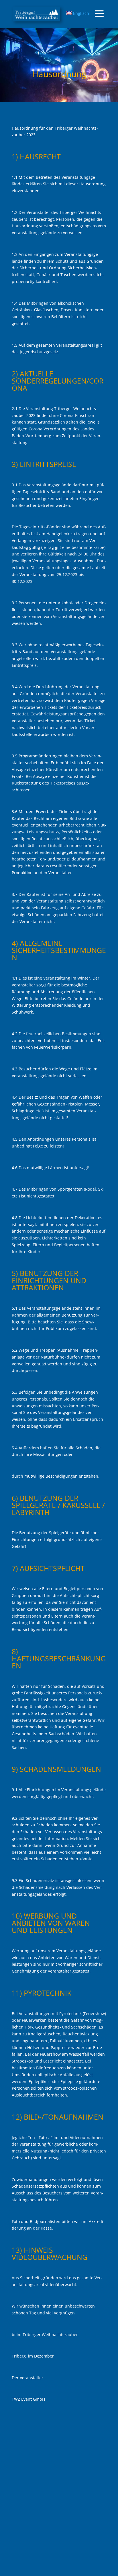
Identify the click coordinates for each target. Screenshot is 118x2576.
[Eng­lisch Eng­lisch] (37, 14)
